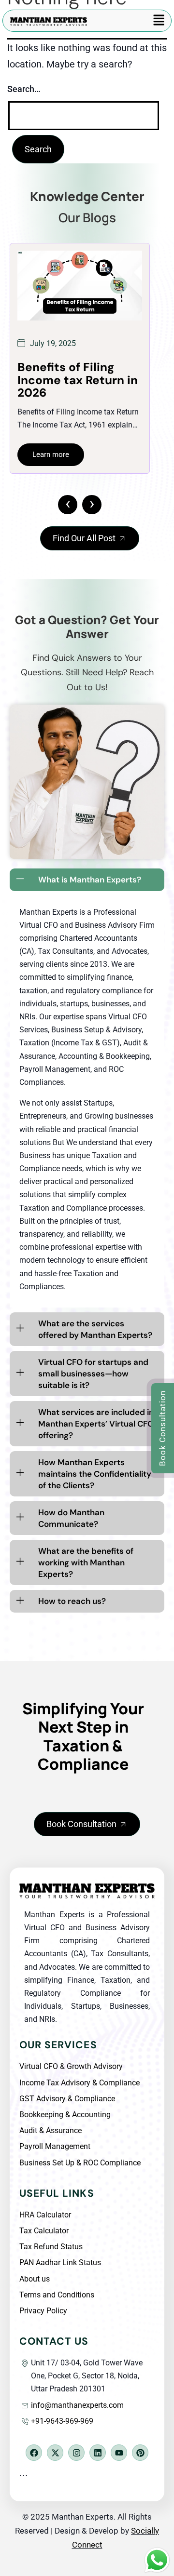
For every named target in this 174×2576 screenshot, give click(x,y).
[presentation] (68, 505)
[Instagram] (76, 2453)
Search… (24, 89)
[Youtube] (119, 2453)
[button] (159, 21)
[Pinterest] (140, 2453)
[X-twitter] (55, 2453)
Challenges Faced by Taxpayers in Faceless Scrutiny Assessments (78, 387)
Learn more (51, 480)
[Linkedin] (98, 2453)
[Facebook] (34, 2453)
